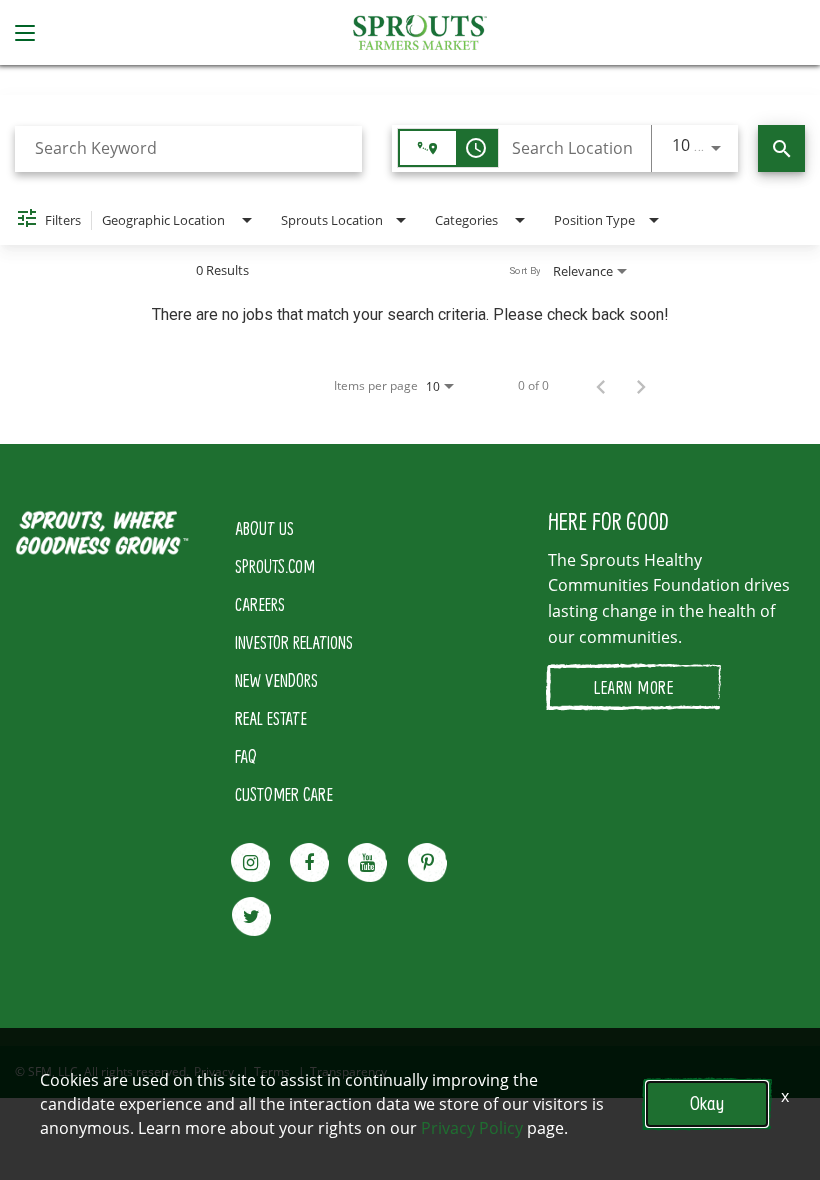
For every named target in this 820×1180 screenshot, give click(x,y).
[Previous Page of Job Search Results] (601, 386)
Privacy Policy (472, 1128)
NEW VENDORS (276, 680)
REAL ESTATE (271, 718)
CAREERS (260, 604)
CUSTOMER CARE (284, 794)
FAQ (246, 756)
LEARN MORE (633, 687)
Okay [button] (707, 1103)
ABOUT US (264, 528)
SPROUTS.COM (275, 566)
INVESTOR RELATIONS (294, 642)
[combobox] (188, 148)
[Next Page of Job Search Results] (641, 386)
